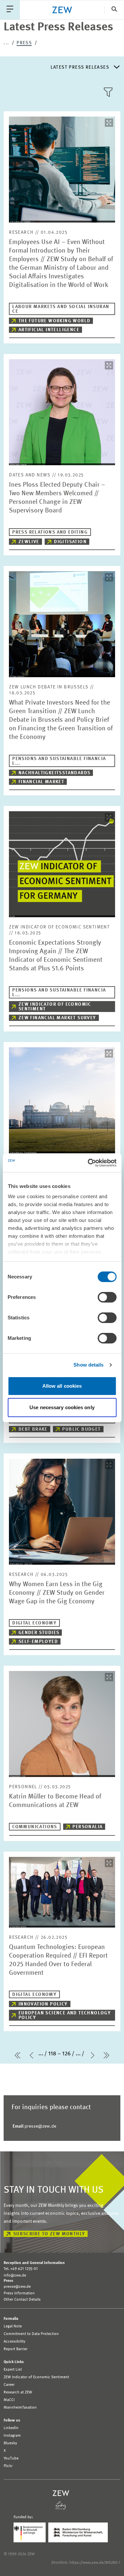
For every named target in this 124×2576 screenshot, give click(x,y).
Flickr (8, 2466)
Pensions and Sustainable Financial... (59, 761)
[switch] (107, 1297)
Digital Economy (34, 1623)
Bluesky (10, 2443)
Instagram (12, 2436)
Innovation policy (43, 2004)
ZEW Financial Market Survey (57, 1018)
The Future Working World (55, 321)
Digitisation (70, 542)
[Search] (114, 10)
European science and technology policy (65, 2015)
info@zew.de (15, 2276)
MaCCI (9, 2400)
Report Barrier (16, 2349)
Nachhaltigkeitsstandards (55, 773)
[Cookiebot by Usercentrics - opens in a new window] (88, 1163)
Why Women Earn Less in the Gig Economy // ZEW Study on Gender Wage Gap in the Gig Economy (57, 1593)
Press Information (19, 2293)
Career (9, 2385)
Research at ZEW (18, 2392)
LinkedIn (11, 2428)
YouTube (11, 2458)
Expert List (13, 2370)
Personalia (87, 1827)
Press (24, 43)
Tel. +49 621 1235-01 (21, 2269)
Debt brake (33, 1429)
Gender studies (39, 1633)
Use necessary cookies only (62, 1407)
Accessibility (15, 2342)
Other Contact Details (22, 2300)
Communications (35, 1827)
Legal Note (13, 2326)
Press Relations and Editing (50, 532)
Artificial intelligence (49, 330)
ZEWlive (29, 542)
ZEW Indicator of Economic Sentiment (55, 1007)
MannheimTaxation (20, 2408)
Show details (88, 1365)
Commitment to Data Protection (31, 2334)
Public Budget (81, 1429)
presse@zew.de (34, 2126)
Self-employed (38, 1642)
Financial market (41, 782)
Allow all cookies (62, 1386)
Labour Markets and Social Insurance (61, 309)
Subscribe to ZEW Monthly (49, 2234)
